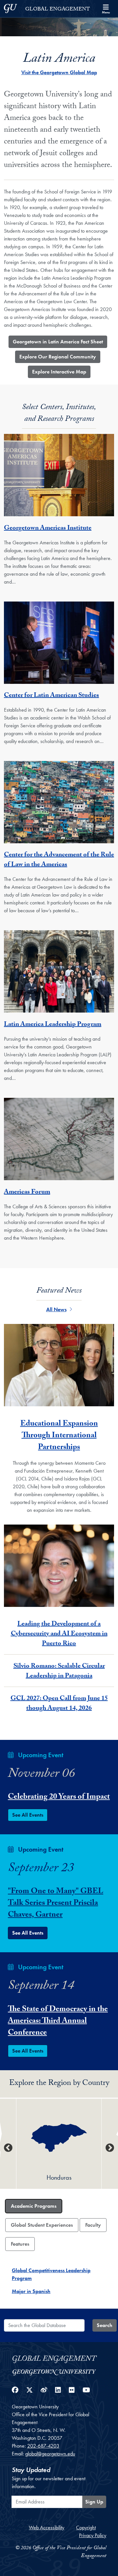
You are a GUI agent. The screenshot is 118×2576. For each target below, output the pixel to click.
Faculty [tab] (93, 2225)
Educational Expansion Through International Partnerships (59, 1436)
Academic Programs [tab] (34, 2206)
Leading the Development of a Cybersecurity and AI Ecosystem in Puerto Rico (59, 1634)
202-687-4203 (43, 2446)
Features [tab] (20, 2244)
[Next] (110, 2148)
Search (105, 2325)
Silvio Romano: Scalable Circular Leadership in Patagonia (59, 1672)
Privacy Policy (93, 2535)
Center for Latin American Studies (51, 696)
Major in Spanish (31, 2291)
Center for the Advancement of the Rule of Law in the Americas (59, 860)
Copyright (86, 2527)
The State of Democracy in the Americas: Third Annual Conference (58, 2022)
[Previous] (8, 2148)
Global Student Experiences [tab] (42, 2225)
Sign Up (94, 2502)
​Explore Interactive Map (59, 372)
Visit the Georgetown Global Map (59, 72)
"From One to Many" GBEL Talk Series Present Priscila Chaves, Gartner (56, 1904)
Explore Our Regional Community (58, 357)
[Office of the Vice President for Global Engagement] (59, 2358)
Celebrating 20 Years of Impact (59, 1798)
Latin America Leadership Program (53, 1025)
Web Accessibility (47, 2527)
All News (56, 1309)
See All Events (28, 1815)
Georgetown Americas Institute (48, 529)
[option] (59, 2144)
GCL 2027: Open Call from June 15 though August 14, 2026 (59, 1704)
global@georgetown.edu (50, 2454)
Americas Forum (27, 1193)
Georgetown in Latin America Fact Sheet (58, 342)
